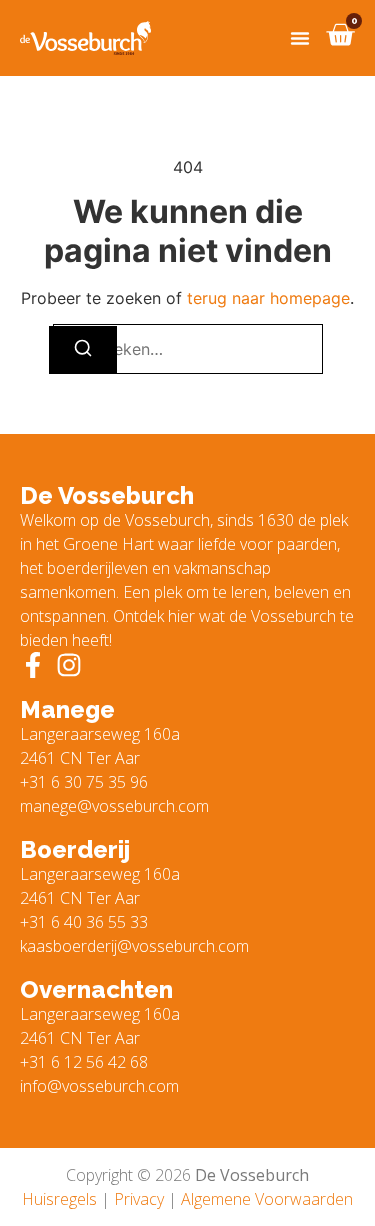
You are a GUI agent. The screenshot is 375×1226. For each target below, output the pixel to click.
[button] (300, 38)
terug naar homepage (268, 298)
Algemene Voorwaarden (267, 1199)
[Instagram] (69, 665)
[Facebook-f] (33, 665)
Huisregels (59, 1199)
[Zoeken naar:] (188, 349)
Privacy (139, 1199)
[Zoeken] (83, 350)
